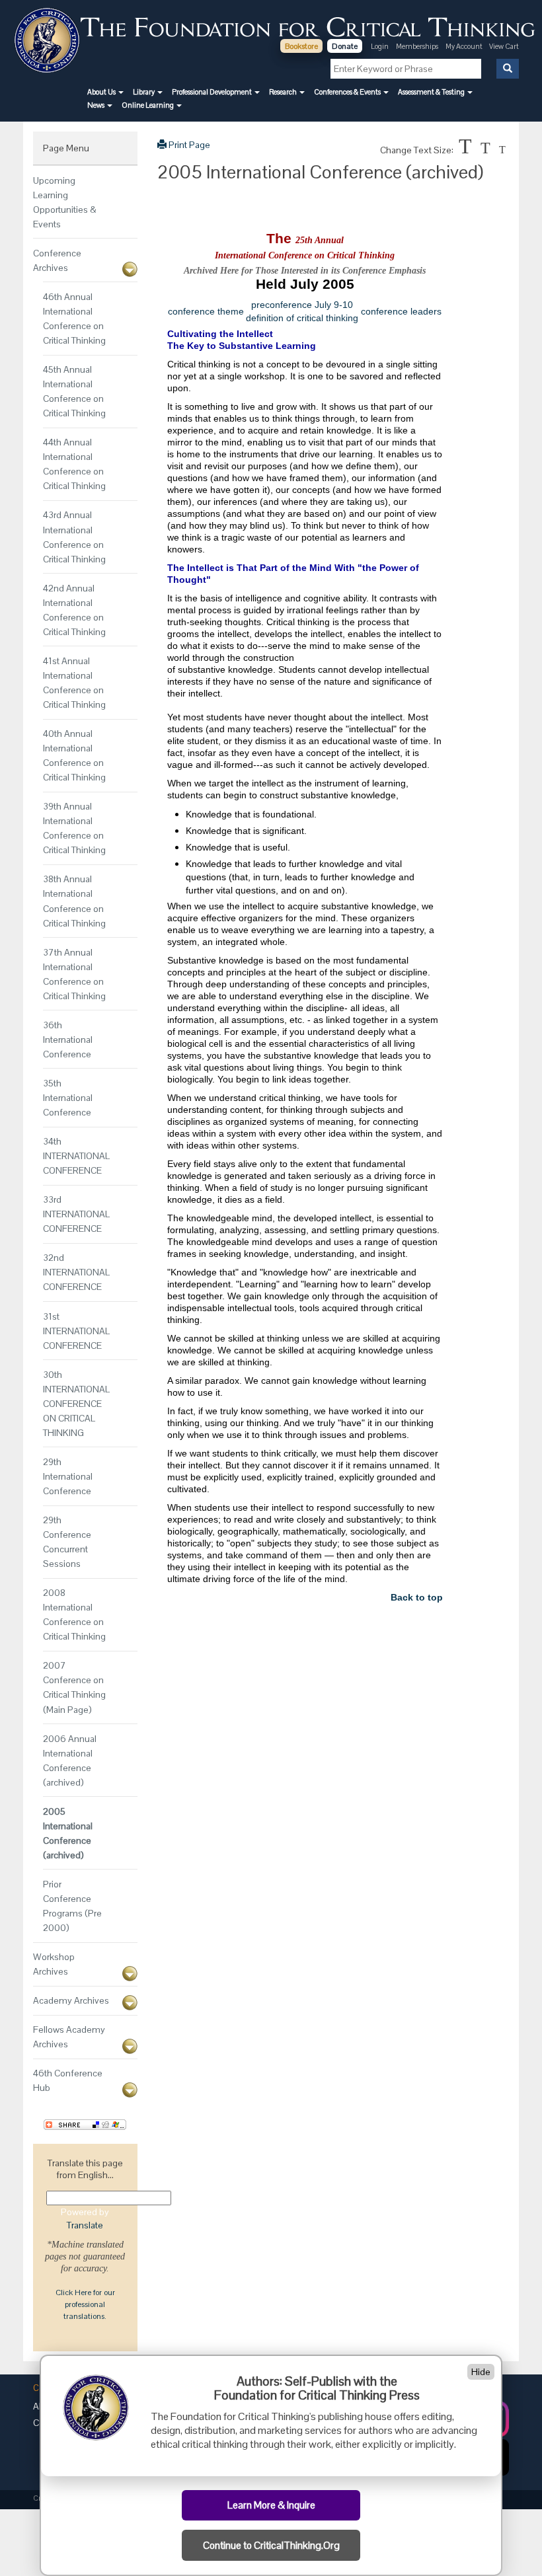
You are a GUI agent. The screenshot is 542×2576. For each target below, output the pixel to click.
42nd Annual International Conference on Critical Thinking (74, 610)
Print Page (188, 145)
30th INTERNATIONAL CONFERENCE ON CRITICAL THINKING (76, 1404)
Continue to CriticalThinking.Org (271, 2546)
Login (380, 46)
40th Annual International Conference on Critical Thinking (74, 755)
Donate (345, 46)
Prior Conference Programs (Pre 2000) (72, 1906)
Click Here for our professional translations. (85, 2304)
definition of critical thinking (302, 318)
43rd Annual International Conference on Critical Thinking (74, 537)
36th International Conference (68, 1040)
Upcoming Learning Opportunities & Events (65, 202)
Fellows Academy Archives (69, 2037)
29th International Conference (68, 1476)
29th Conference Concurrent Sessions (67, 1542)
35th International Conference (68, 1098)
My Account (465, 46)
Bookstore (301, 46)
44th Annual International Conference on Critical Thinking (74, 464)
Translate (85, 2225)
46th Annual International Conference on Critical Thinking (74, 319)
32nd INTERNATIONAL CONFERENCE (76, 1272)
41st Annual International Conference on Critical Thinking (74, 683)
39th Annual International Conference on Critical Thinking (74, 828)
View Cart (504, 46)
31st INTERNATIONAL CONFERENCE (76, 1331)
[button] (105, 92)
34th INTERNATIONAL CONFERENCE (76, 1156)
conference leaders (401, 311)
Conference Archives (57, 260)
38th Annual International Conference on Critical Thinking (74, 901)
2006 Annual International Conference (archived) (70, 1761)
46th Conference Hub (68, 2080)
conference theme (206, 311)
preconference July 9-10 (302, 305)
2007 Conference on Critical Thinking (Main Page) (74, 1687)
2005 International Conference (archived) (68, 1833)
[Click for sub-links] (130, 269)
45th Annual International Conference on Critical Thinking (74, 391)
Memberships (417, 46)
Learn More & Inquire (271, 2505)
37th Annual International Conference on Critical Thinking (74, 974)
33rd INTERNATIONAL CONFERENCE (76, 1214)
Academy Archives (71, 2000)
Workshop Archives (54, 1964)
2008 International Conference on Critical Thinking (74, 1614)
